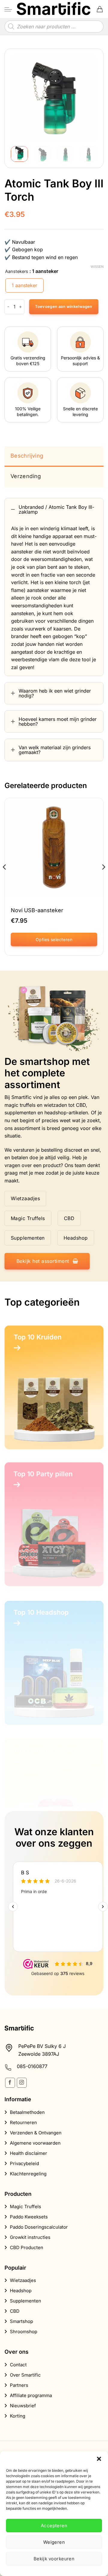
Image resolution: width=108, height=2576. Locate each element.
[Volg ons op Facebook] (10, 2083)
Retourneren (23, 2122)
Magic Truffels (25, 2207)
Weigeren (54, 2542)
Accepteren (54, 2526)
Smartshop (21, 2321)
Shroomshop (24, 2332)
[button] (99, 2459)
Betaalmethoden (27, 2112)
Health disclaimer (28, 2153)
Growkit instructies (30, 2237)
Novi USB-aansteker (37, 910)
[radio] (24, 285)
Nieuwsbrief (23, 2406)
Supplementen (25, 2301)
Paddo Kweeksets (29, 2217)
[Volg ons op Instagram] (22, 2083)
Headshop (21, 2291)
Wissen (97, 267)
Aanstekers (17, 271)
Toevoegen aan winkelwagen (64, 307)
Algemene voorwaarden (35, 2143)
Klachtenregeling (28, 2174)
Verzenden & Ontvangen (36, 2133)
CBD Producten (27, 2247)
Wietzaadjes (23, 2280)
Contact (18, 2365)
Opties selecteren (54, 939)
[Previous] (20, 98)
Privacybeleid (24, 2163)
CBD (15, 2311)
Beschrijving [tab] (27, 456)
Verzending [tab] (26, 476)
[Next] (88, 98)
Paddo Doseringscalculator (39, 2227)
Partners (19, 2385)
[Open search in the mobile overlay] (54, 27)
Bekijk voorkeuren (54, 2559)
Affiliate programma (31, 2395)
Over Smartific (25, 2375)
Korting (18, 2416)
